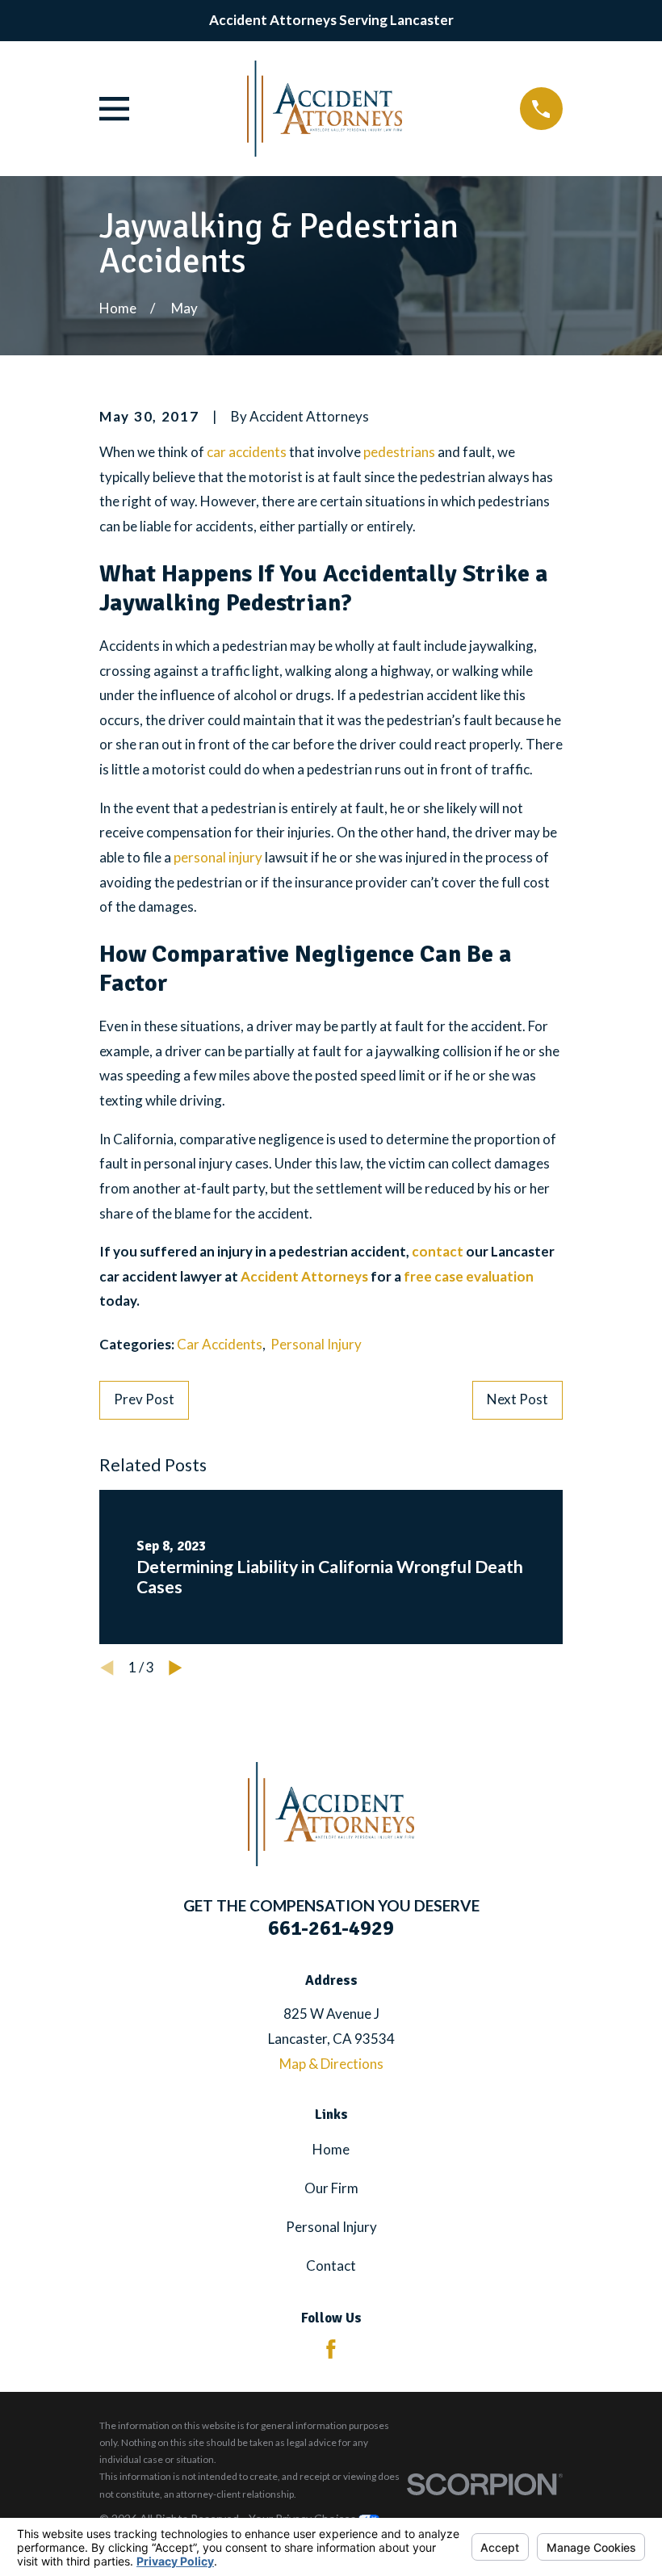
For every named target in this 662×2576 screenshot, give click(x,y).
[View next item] (176, 1668)
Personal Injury (316, 1344)
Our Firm (331, 2188)
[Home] (325, 109)
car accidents (247, 452)
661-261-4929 (331, 1928)
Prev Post (144, 1399)
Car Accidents (220, 1344)
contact (438, 1251)
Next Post (517, 1399)
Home (331, 2149)
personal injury (218, 857)
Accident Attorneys (304, 1276)
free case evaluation (469, 1276)
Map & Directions (331, 2064)
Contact (331, 2266)
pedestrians (399, 452)
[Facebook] (331, 2349)
